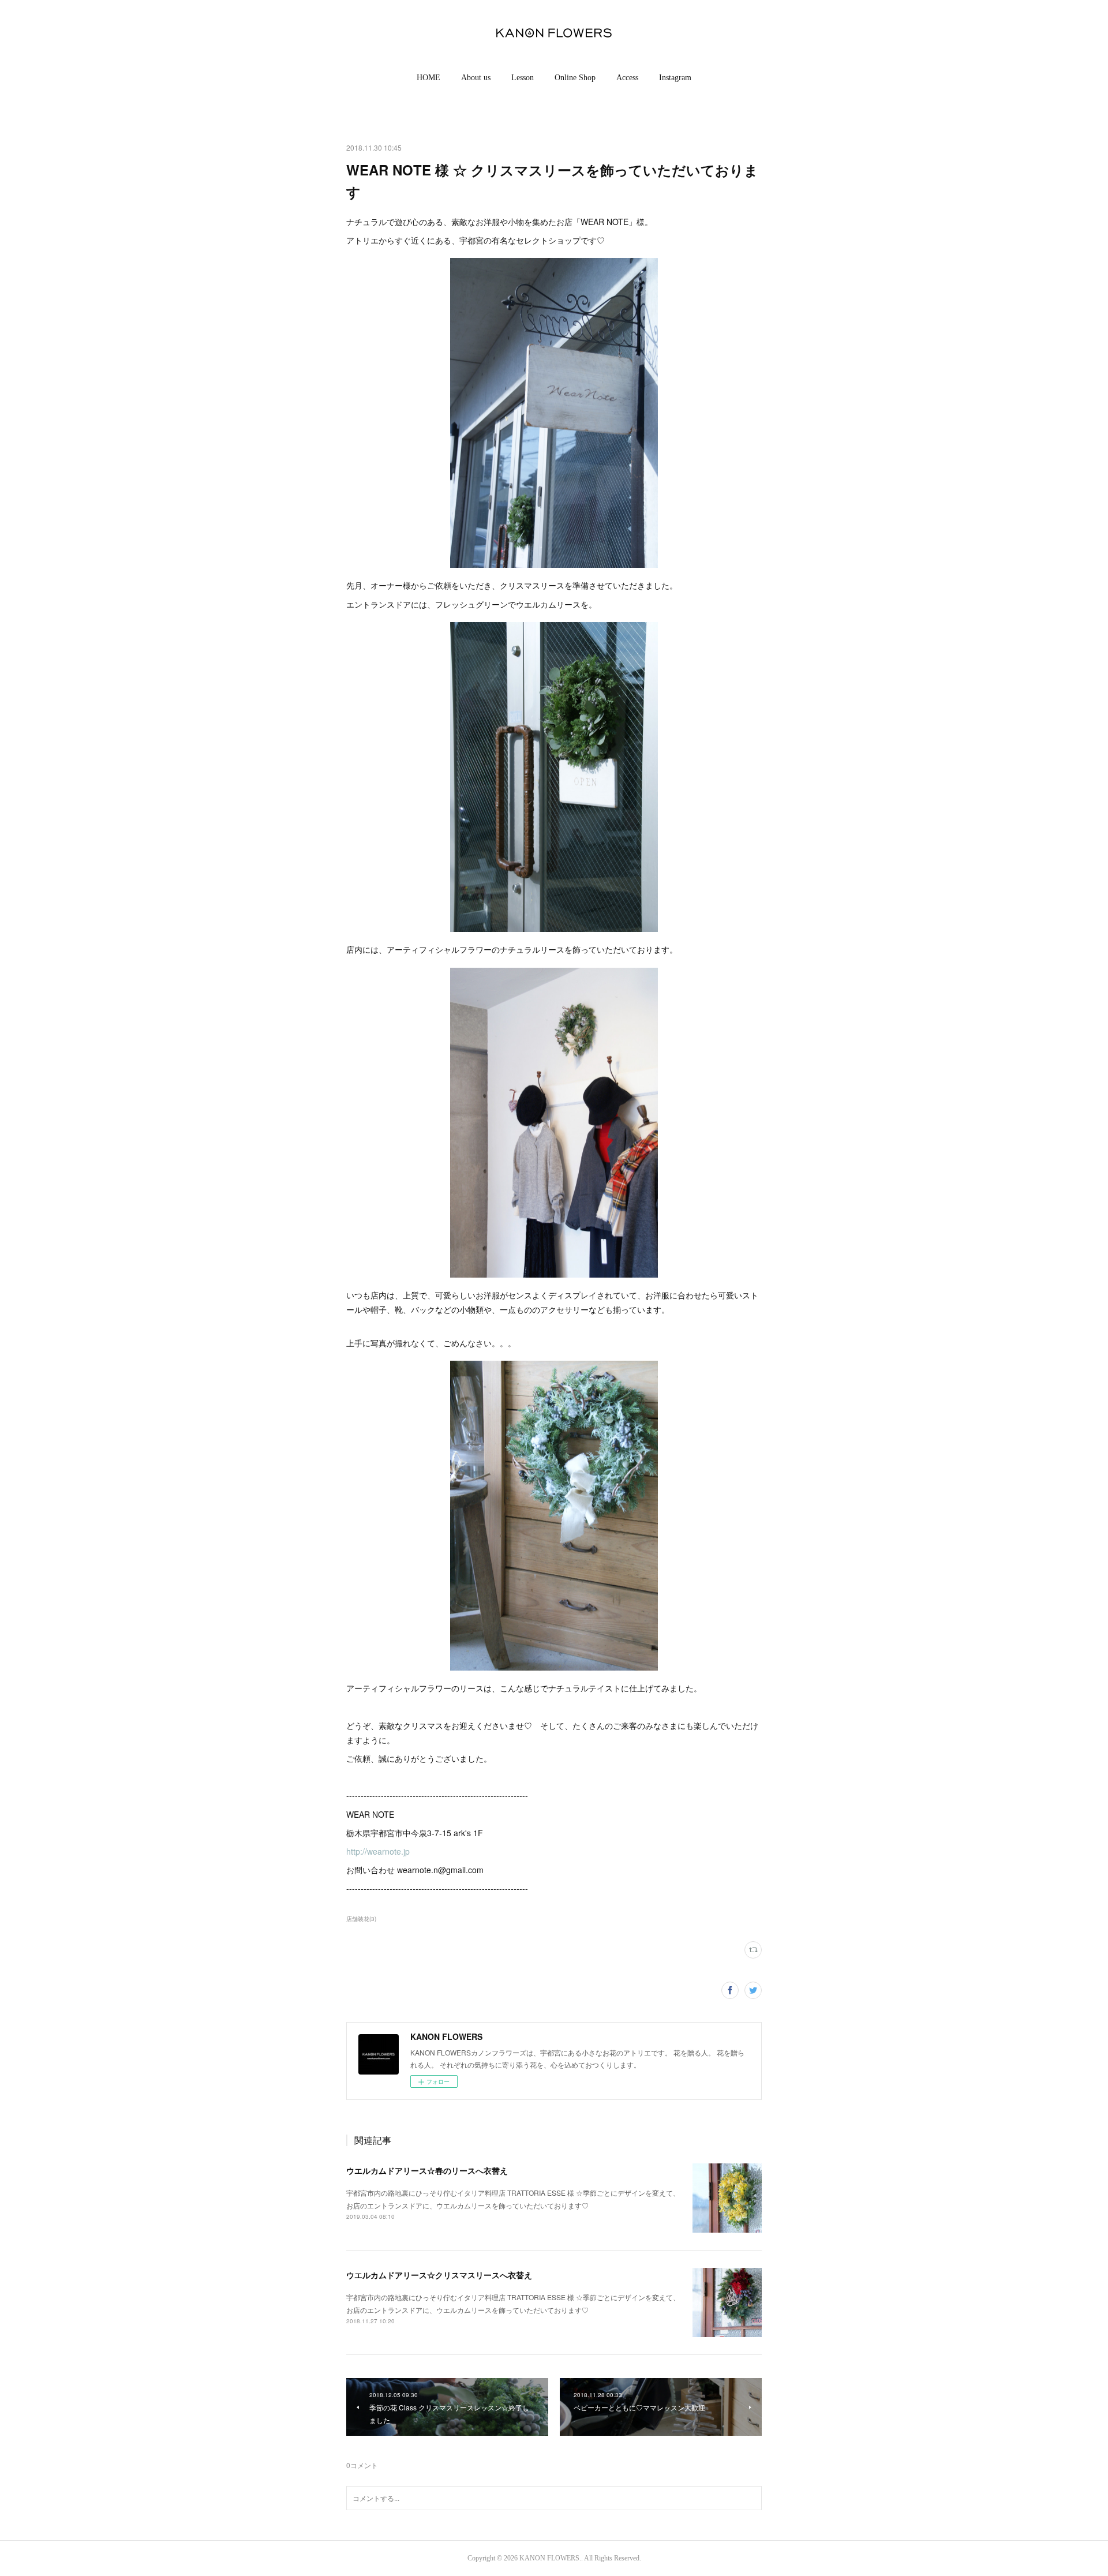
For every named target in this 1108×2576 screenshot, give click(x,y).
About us (476, 78)
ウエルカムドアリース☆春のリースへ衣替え (427, 2170)
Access (627, 78)
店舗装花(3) (361, 1919)
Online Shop (575, 78)
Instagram (675, 78)
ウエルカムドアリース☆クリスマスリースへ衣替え (439, 2275)
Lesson (523, 78)
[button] (428, 78)
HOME (428, 78)
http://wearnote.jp (378, 1851)
